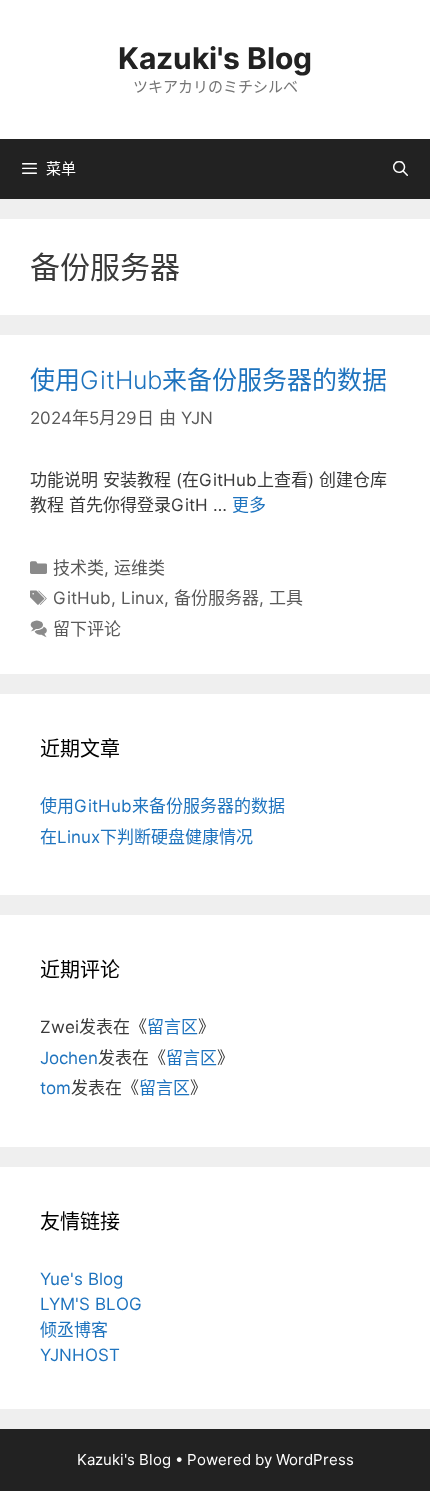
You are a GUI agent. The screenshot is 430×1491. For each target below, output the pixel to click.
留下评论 (87, 629)
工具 (286, 598)
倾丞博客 (74, 1330)
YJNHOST (80, 1355)
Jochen (69, 1058)
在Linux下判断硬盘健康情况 (146, 837)
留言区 (172, 1027)
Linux (142, 598)
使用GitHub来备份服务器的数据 (208, 380)
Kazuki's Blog (215, 58)
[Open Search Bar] (400, 169)
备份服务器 (216, 598)
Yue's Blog (81, 1279)
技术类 (78, 568)
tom (55, 1088)
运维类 (139, 568)
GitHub (82, 598)
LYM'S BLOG (91, 1304)
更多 (249, 505)
